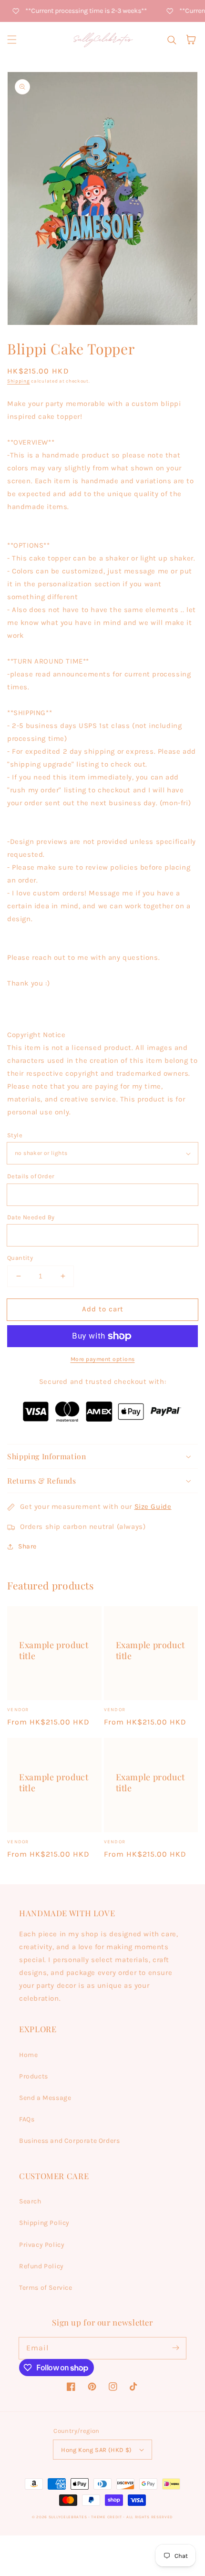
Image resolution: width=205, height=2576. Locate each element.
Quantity (20, 1258)
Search (30, 2201)
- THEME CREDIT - (107, 2517)
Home (28, 2055)
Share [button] (27, 1546)
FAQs (27, 2119)
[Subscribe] (175, 2348)
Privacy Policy (42, 2245)
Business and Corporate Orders (69, 2141)
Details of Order (31, 1176)
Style (15, 1135)
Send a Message (45, 2098)
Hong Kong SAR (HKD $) (96, 2450)
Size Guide (153, 1506)
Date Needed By (31, 1217)
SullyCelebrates (68, 2517)
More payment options (103, 1359)
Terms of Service (46, 2288)
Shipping (19, 381)
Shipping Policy (44, 2223)
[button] (12, 40)
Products (34, 2076)
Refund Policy (41, 2266)
